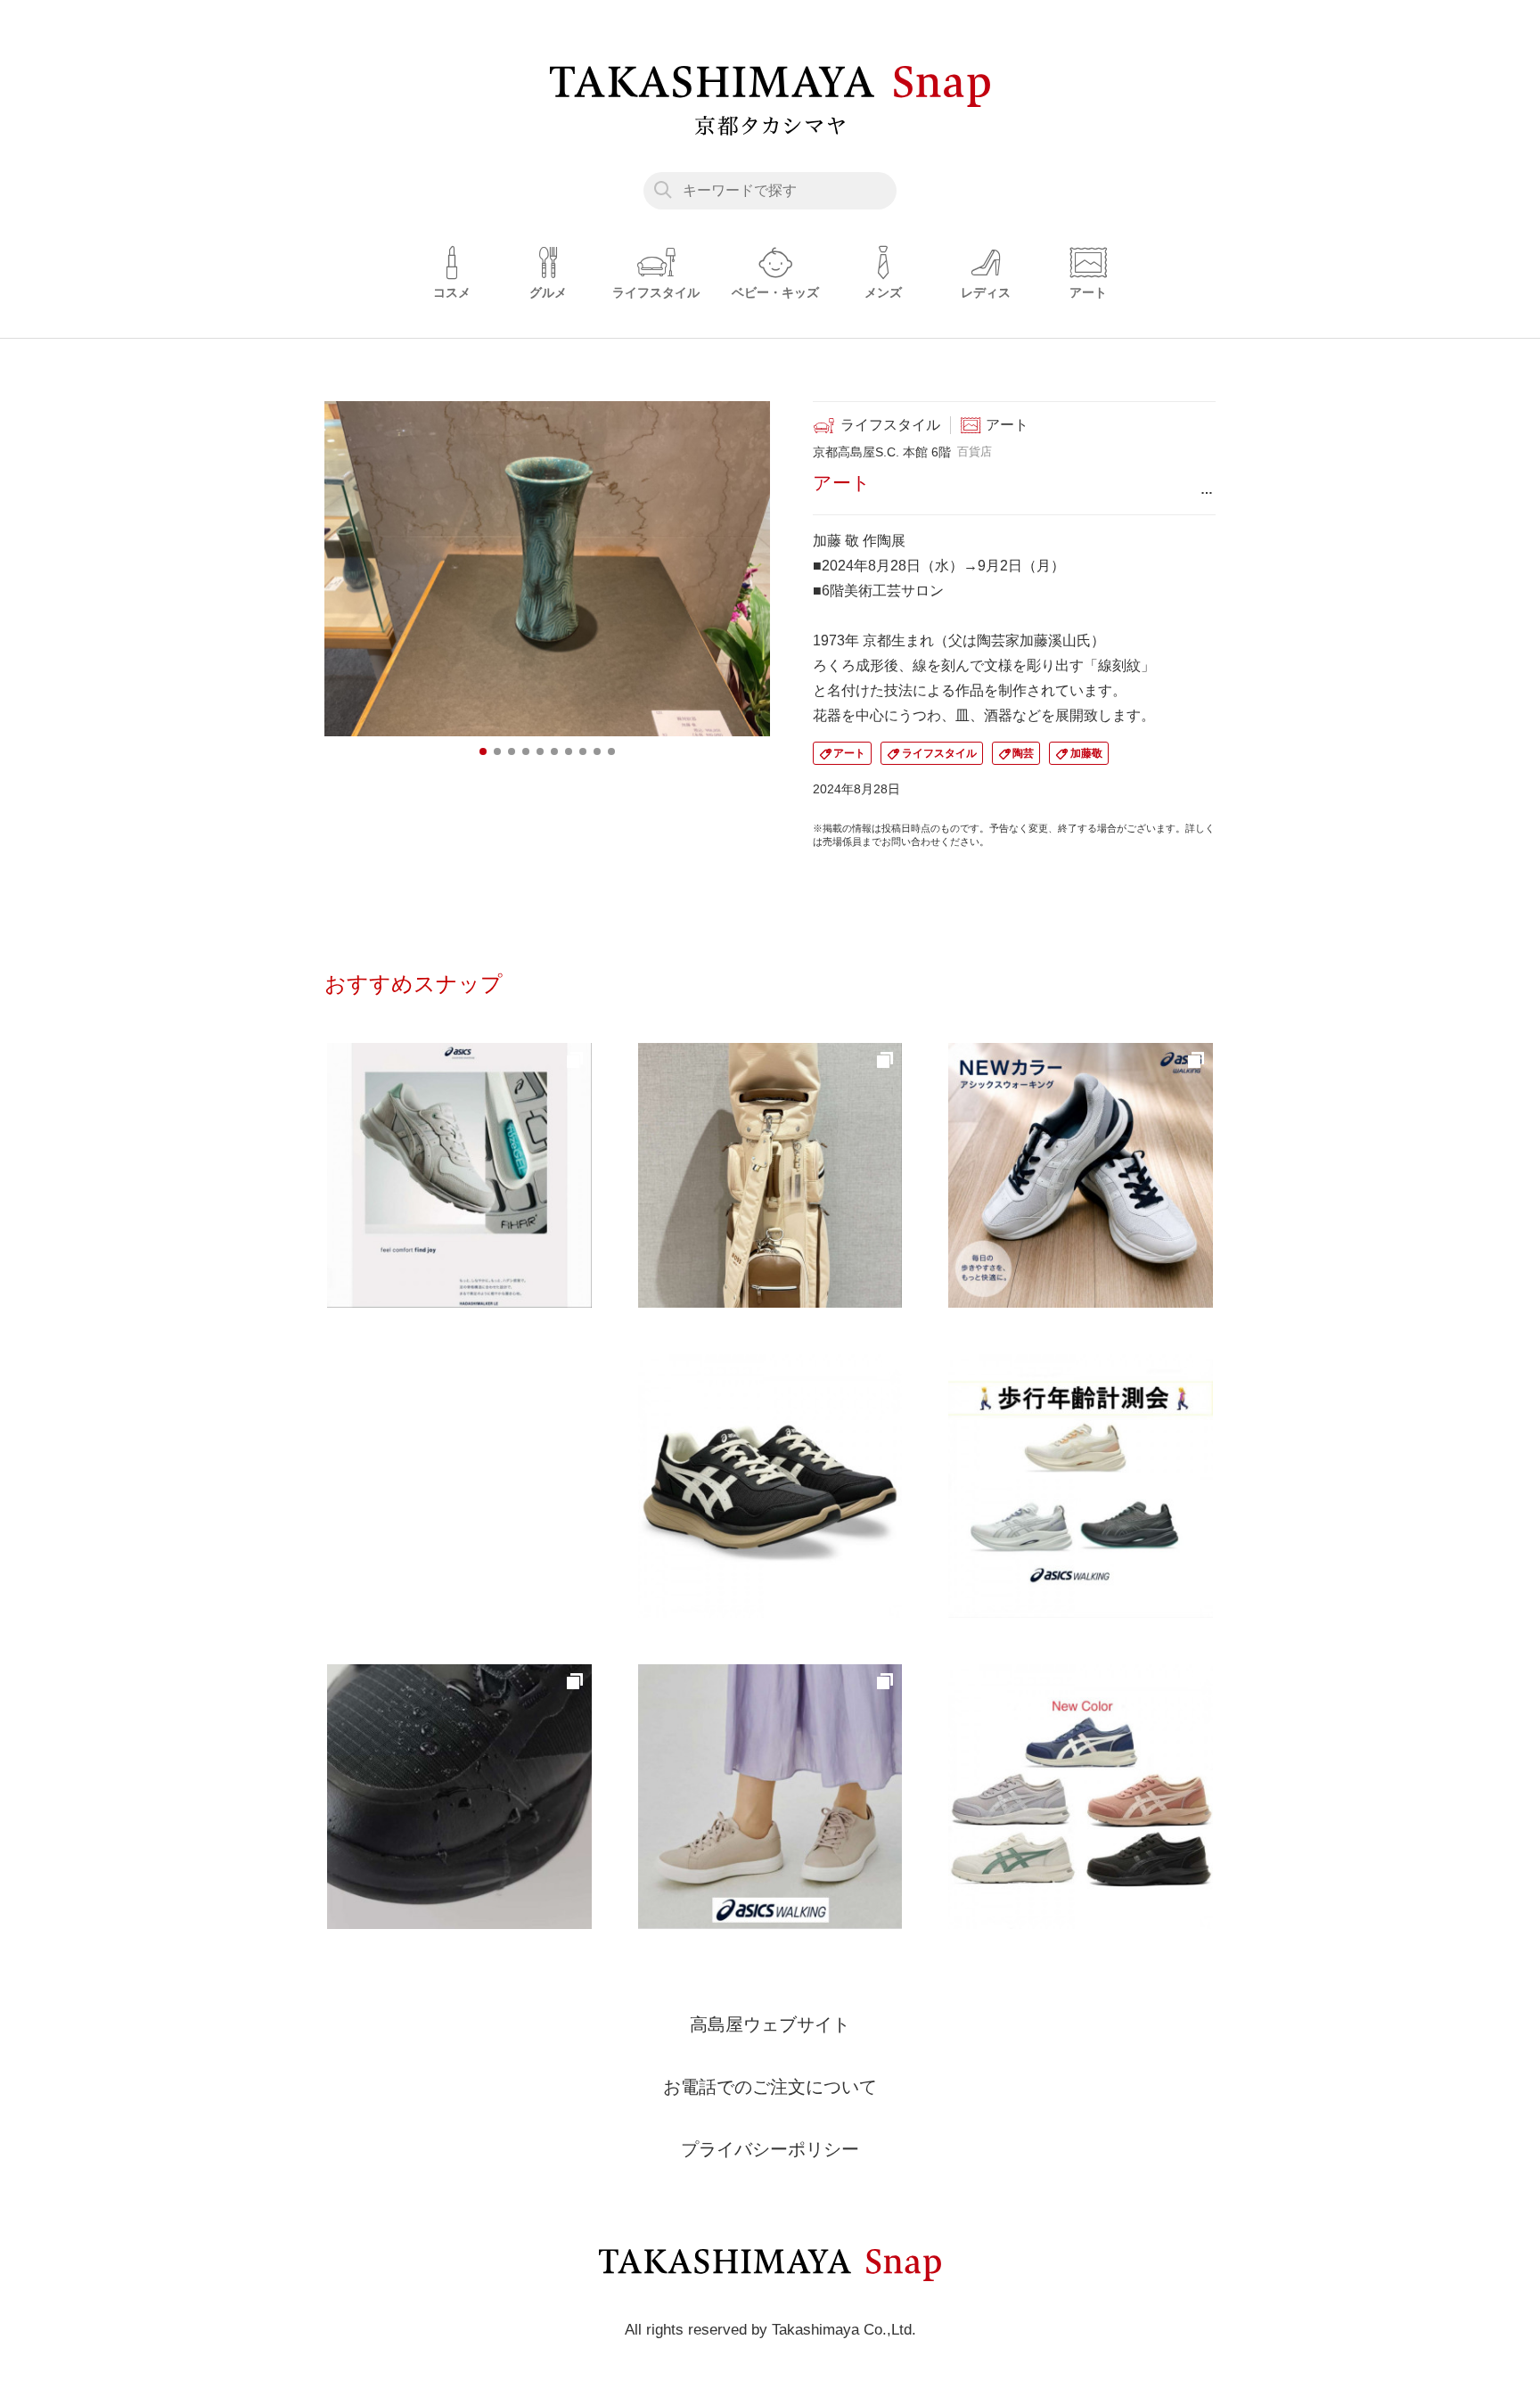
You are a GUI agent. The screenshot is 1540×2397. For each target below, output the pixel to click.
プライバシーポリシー (770, 2149)
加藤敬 (1086, 753)
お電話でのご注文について (770, 2087)
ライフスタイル (939, 753)
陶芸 (1023, 753)
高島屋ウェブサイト (770, 2024)
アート (849, 753)
